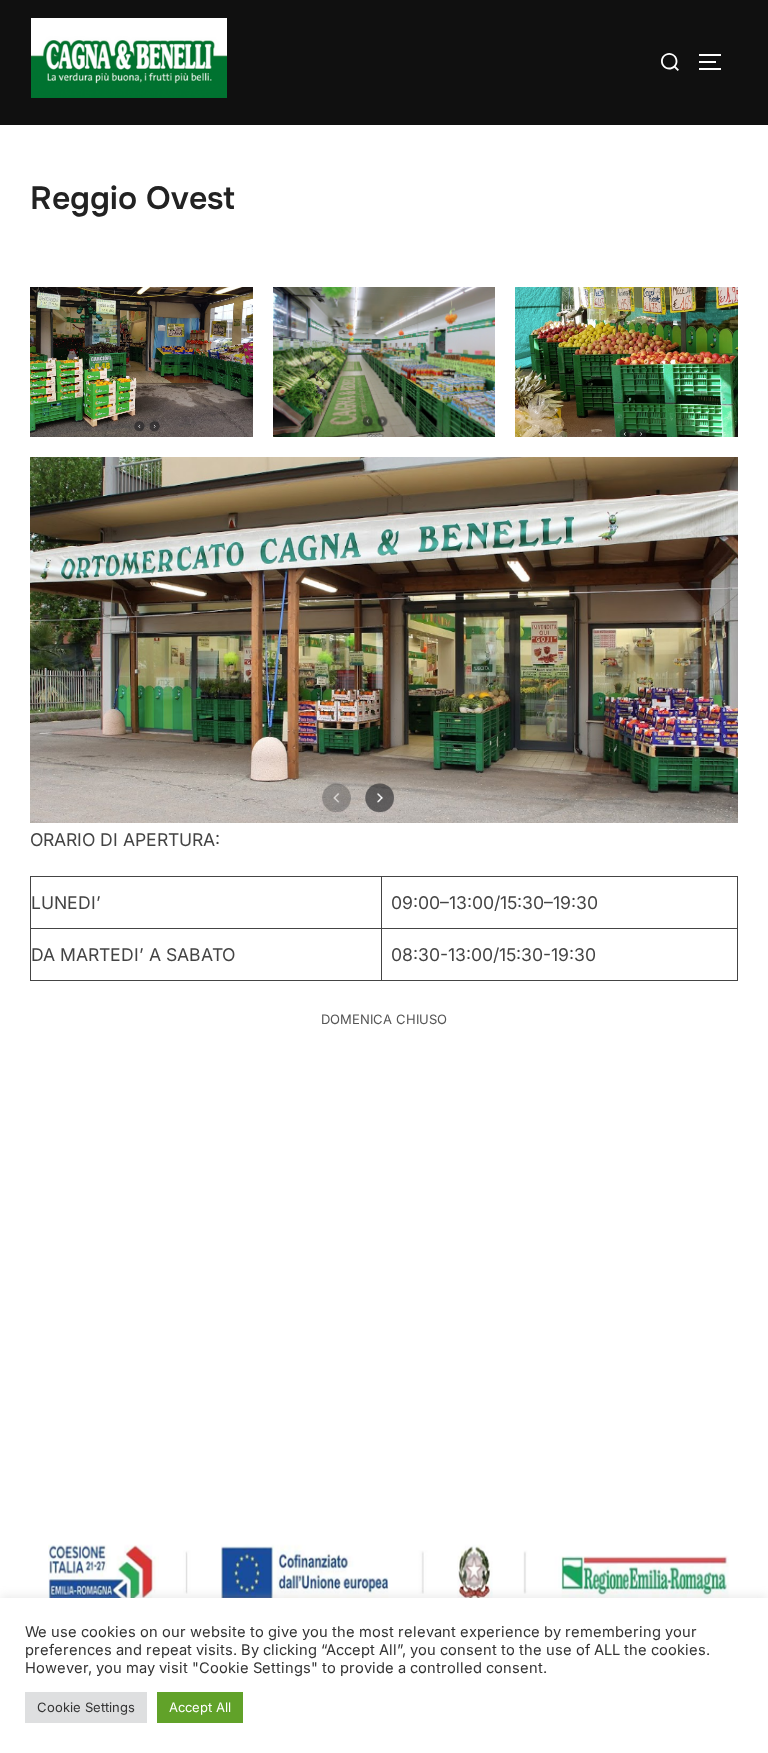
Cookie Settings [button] (86, 1707)
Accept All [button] (200, 1707)
